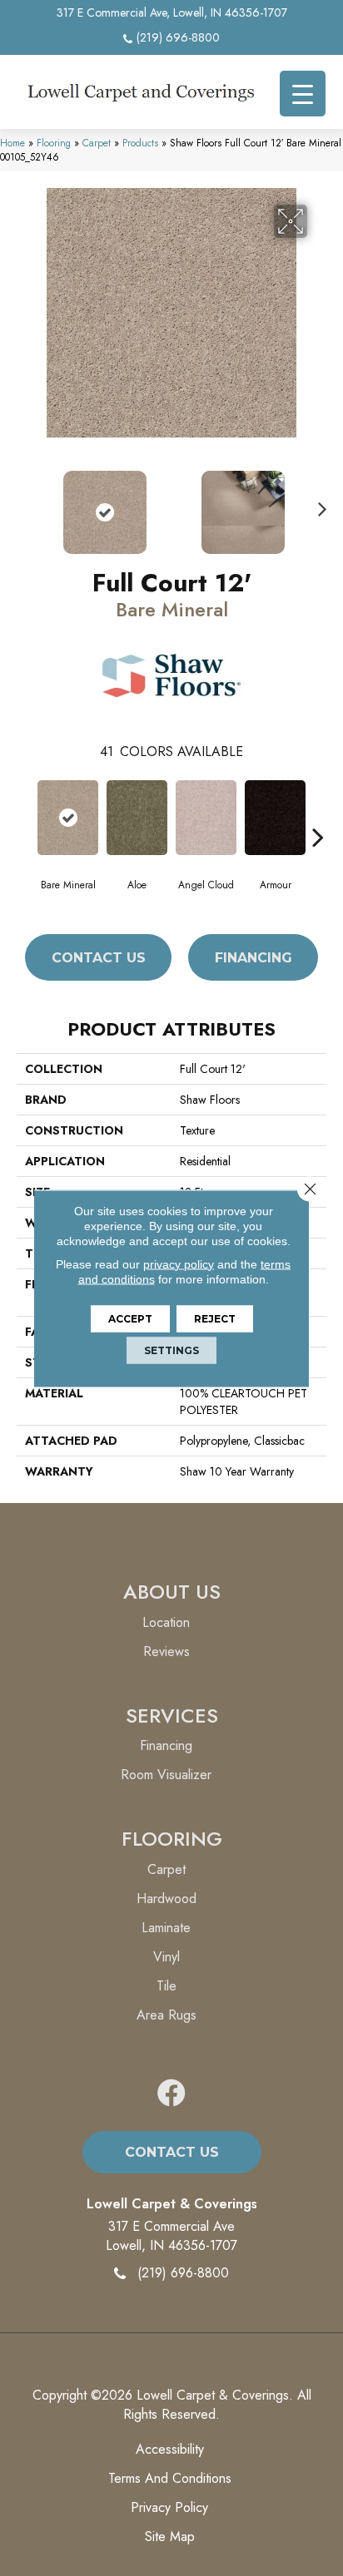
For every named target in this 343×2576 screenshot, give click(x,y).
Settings (171, 1350)
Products (140, 143)
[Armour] (275, 818)
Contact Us (99, 958)
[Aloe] (137, 818)
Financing (254, 958)
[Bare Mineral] (68, 818)
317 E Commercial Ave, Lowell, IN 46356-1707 (172, 12)
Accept (130, 1318)
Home (12, 143)
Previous (25, 504)
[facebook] (171, 2094)
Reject (215, 1318)
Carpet (97, 143)
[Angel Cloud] (206, 818)
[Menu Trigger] (303, 94)
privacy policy (179, 1263)
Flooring (54, 143)
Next (318, 504)
